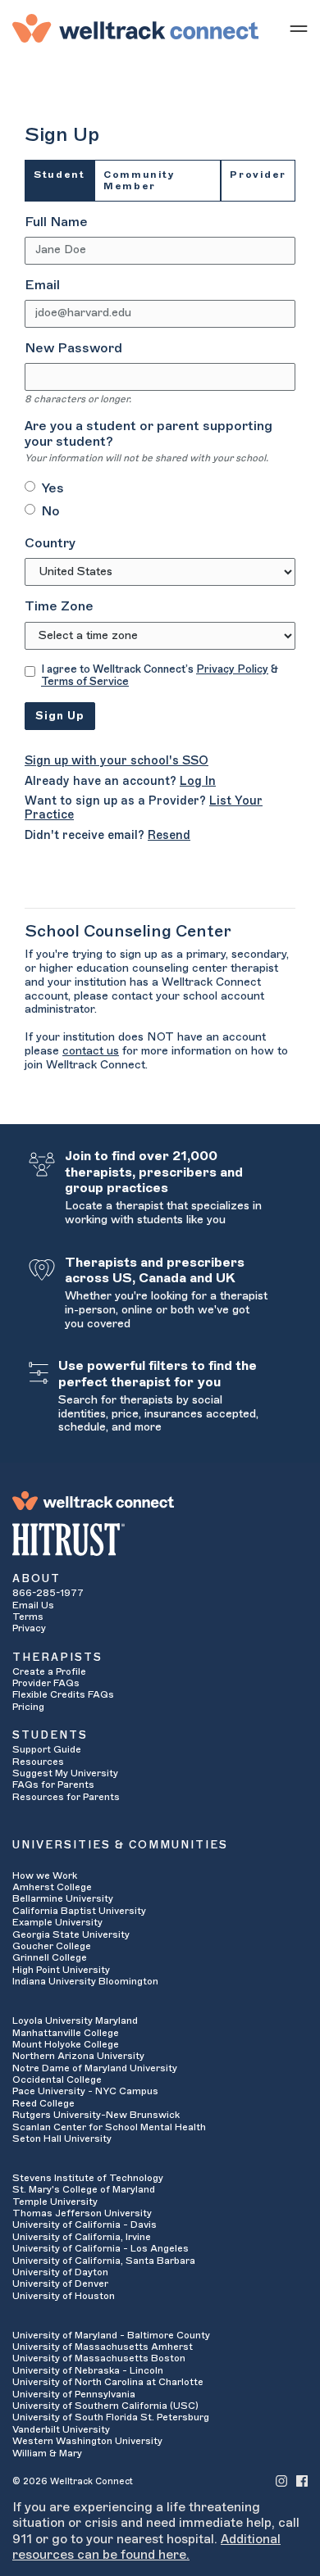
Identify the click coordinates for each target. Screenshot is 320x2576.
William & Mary (47, 2453)
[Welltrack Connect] (135, 28)
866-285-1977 (48, 1593)
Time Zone (59, 606)
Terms (28, 1617)
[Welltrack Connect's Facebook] (302, 2481)
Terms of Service (85, 681)
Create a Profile (49, 1671)
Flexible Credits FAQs (63, 1694)
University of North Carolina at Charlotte (108, 2382)
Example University (57, 1922)
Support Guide (47, 1749)
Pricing (28, 1707)
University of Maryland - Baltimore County (111, 2335)
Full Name (56, 222)
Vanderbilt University (61, 2429)
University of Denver (60, 2283)
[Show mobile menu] (299, 28)
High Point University (61, 1970)
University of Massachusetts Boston (99, 2358)
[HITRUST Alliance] (160, 1540)
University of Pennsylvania (74, 2394)
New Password (73, 348)
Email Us (33, 1605)
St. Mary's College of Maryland (84, 2189)
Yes (53, 488)
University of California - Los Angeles (101, 2248)
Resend (169, 835)
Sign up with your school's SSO (117, 761)
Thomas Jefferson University (82, 2213)
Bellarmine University (63, 1898)
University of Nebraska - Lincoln (88, 2370)
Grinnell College (50, 1957)
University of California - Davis (85, 2225)
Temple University (55, 2202)
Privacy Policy (232, 669)
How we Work (45, 1875)
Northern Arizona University (78, 2056)
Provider (258, 175)
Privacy (29, 1628)
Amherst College (52, 1887)
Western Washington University (87, 2441)
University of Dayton (60, 2272)
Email (42, 285)
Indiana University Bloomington (85, 1981)
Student (59, 175)
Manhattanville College (66, 2033)
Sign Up (60, 716)
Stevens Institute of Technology (88, 2178)
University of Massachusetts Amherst (103, 2347)
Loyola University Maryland (75, 2020)
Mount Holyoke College (66, 2044)
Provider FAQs (46, 1683)
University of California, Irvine (82, 2237)
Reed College (43, 2103)
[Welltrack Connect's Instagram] (281, 2481)
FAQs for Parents (53, 1785)
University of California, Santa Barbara (104, 2261)
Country (50, 543)
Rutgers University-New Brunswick (96, 2115)
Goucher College (52, 1946)
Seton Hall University (62, 2138)
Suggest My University (65, 1773)
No (50, 511)
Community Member (139, 180)
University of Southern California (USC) (105, 2406)
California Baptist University (79, 1911)
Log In (198, 781)
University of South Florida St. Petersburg (111, 2417)
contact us (91, 1051)
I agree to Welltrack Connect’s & (160, 676)
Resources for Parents (66, 1797)
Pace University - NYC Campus (85, 2091)
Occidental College (57, 2079)
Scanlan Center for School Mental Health (109, 2127)
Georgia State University (71, 1934)
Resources (38, 1762)
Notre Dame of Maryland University (95, 2068)
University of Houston (64, 2296)
